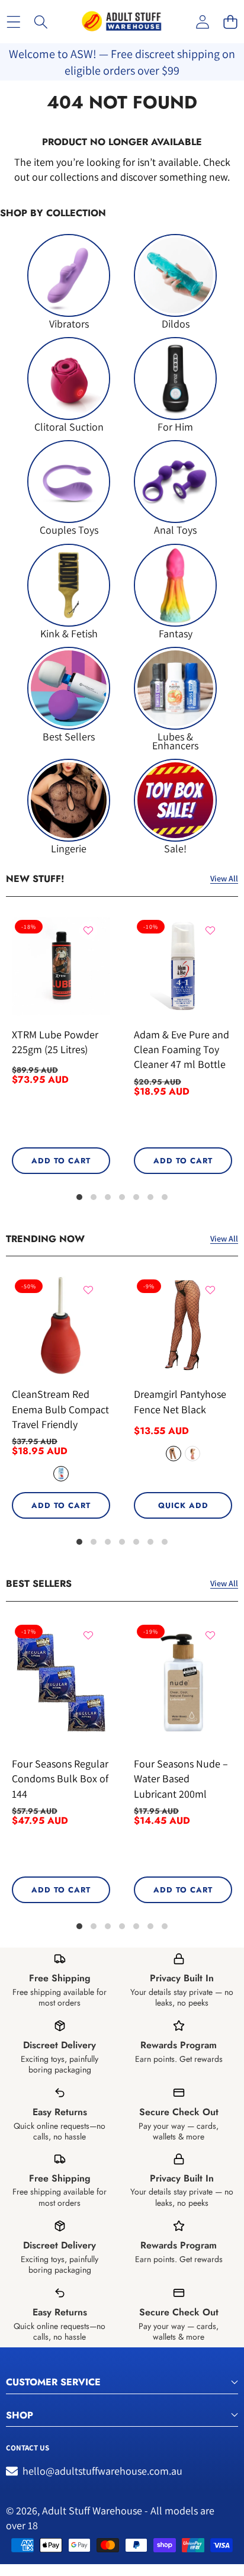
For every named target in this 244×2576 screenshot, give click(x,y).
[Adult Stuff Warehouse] (121, 22)
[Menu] (13, 22)
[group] (69, 281)
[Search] (41, 22)
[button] (230, 22)
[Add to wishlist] (88, 931)
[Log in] (202, 22)
